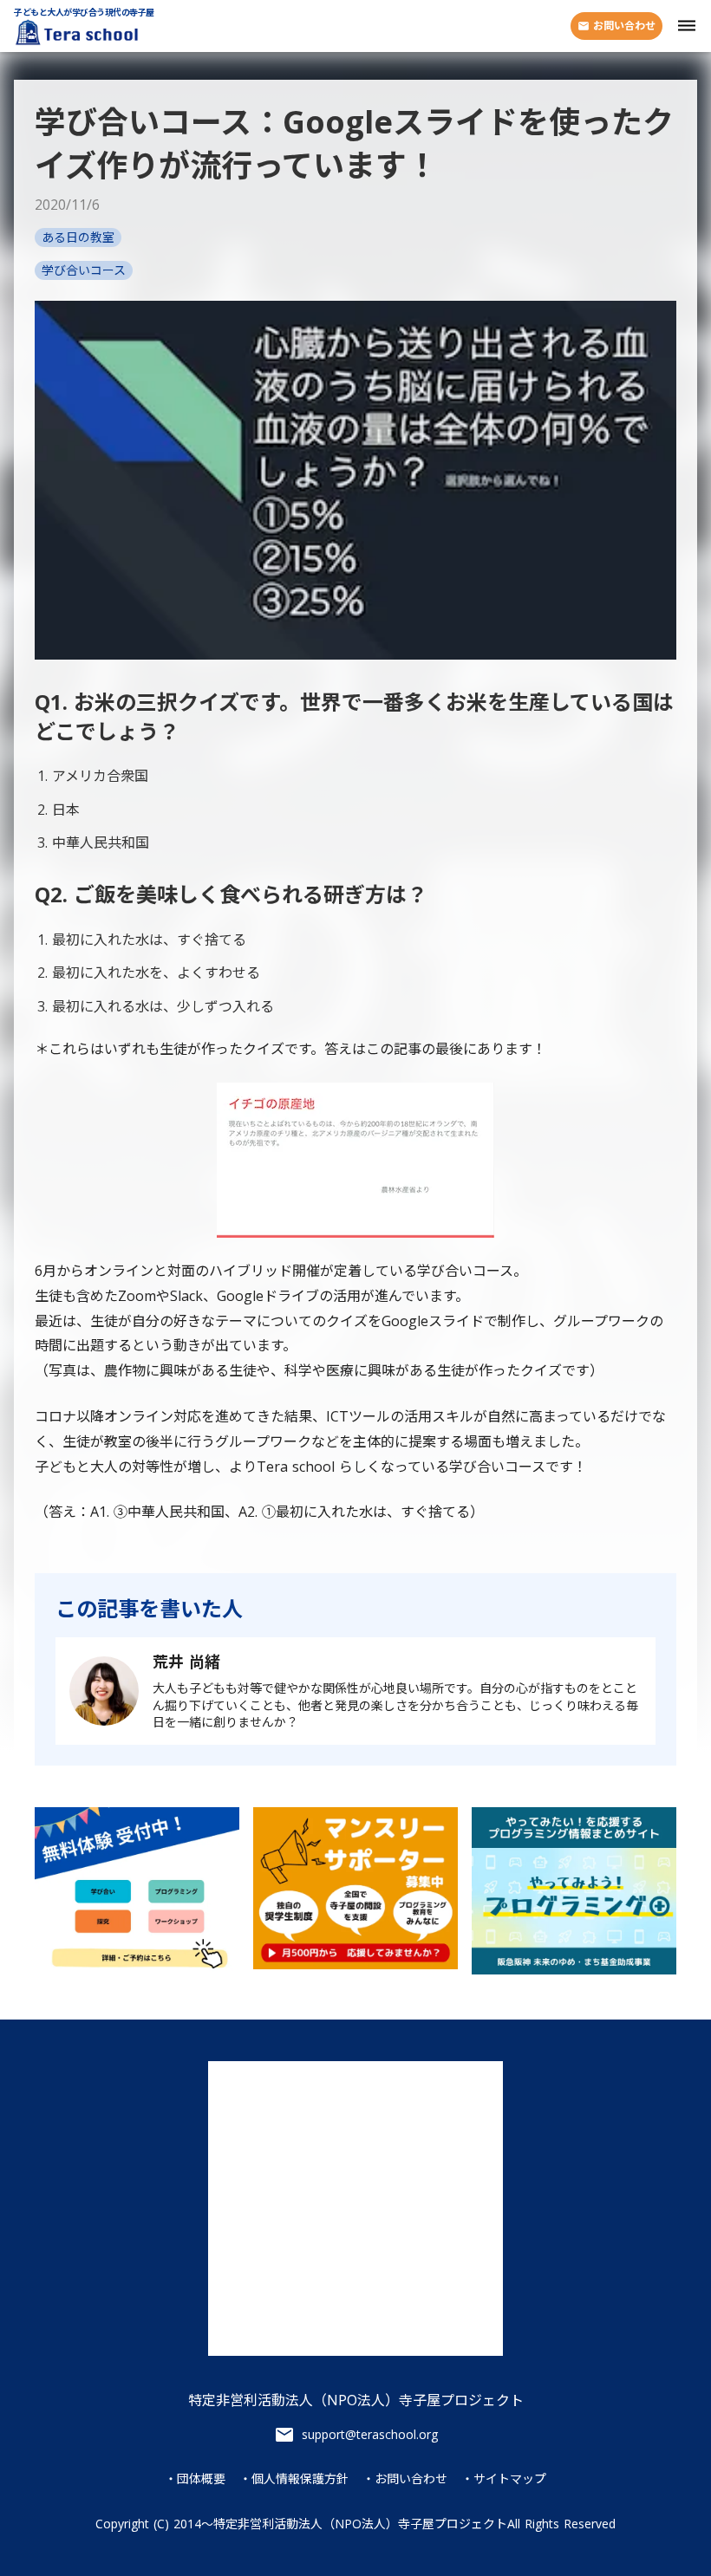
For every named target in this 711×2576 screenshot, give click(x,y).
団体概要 (201, 2479)
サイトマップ (510, 2479)
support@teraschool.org (370, 2435)
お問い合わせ (411, 2479)
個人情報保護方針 (300, 2479)
